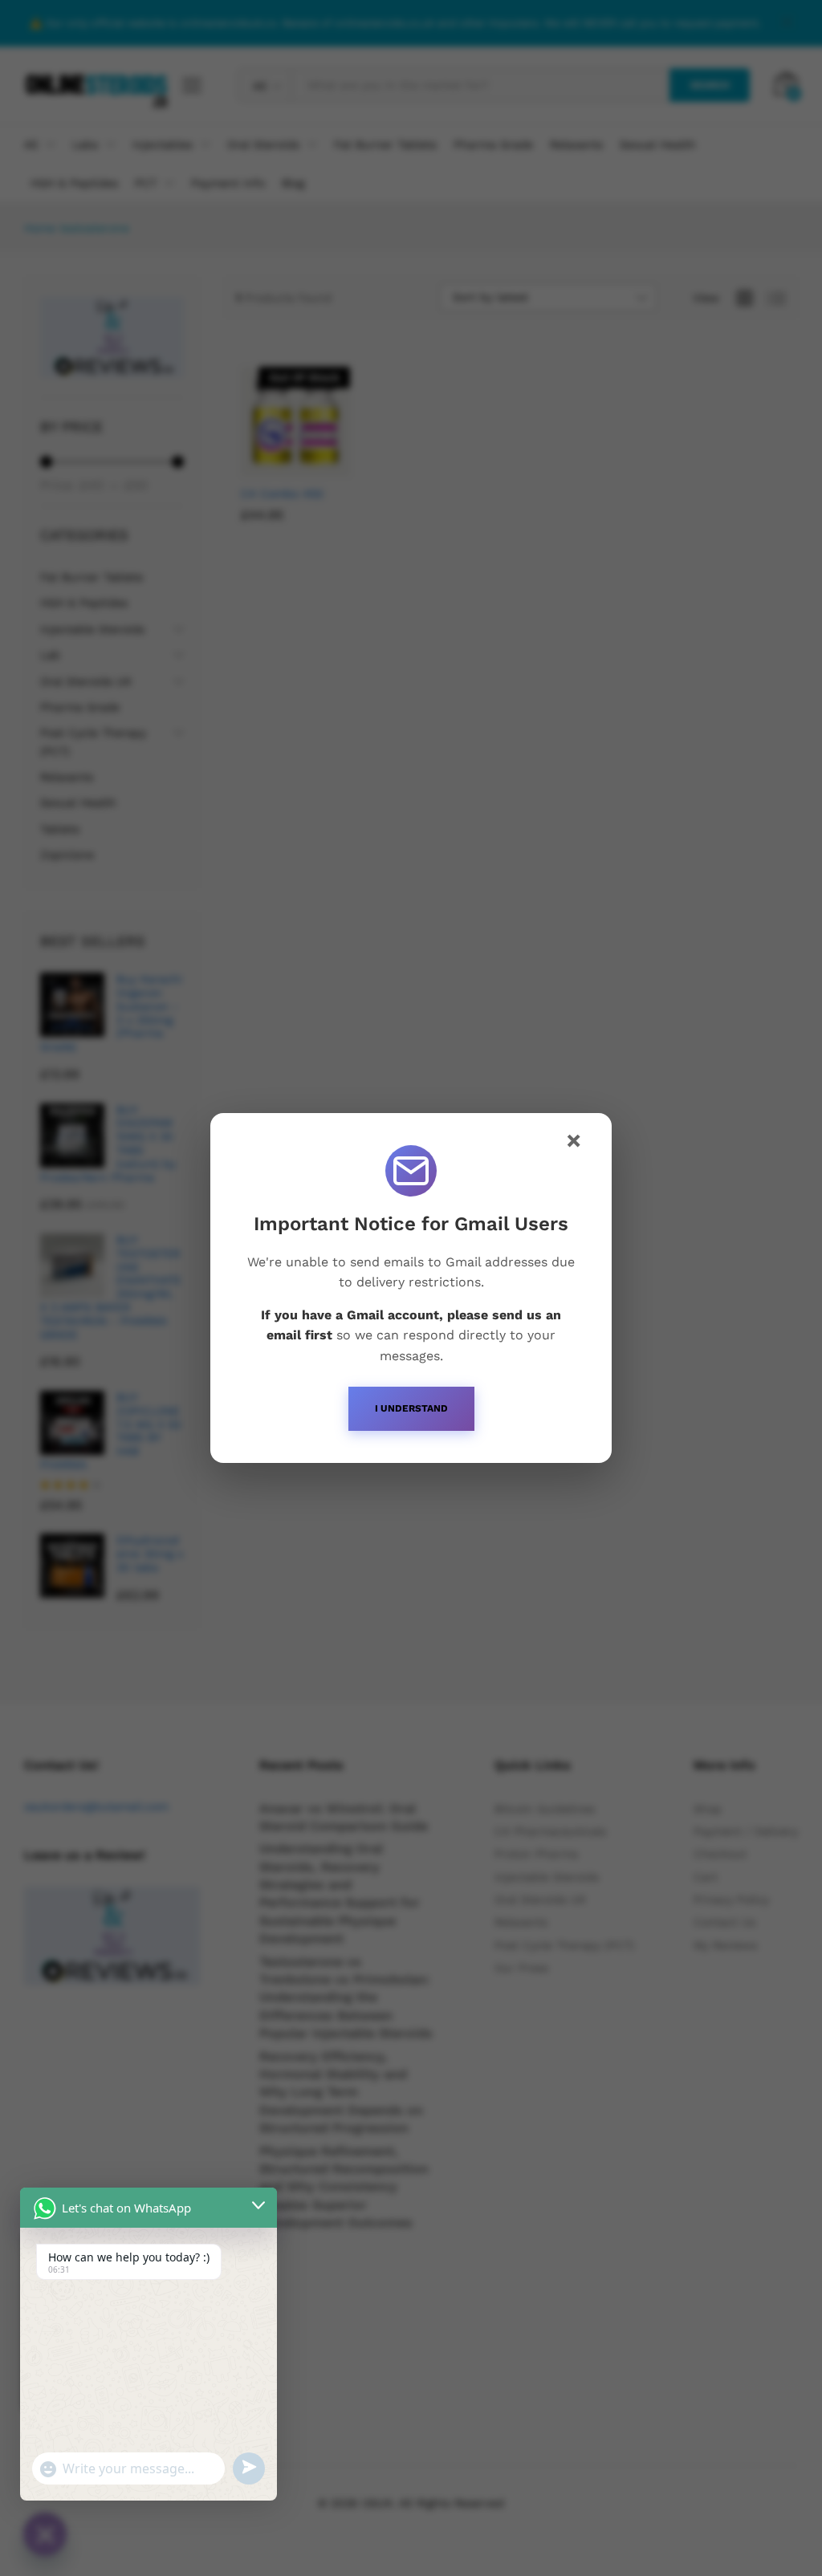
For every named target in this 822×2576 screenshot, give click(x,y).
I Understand (411, 1408)
